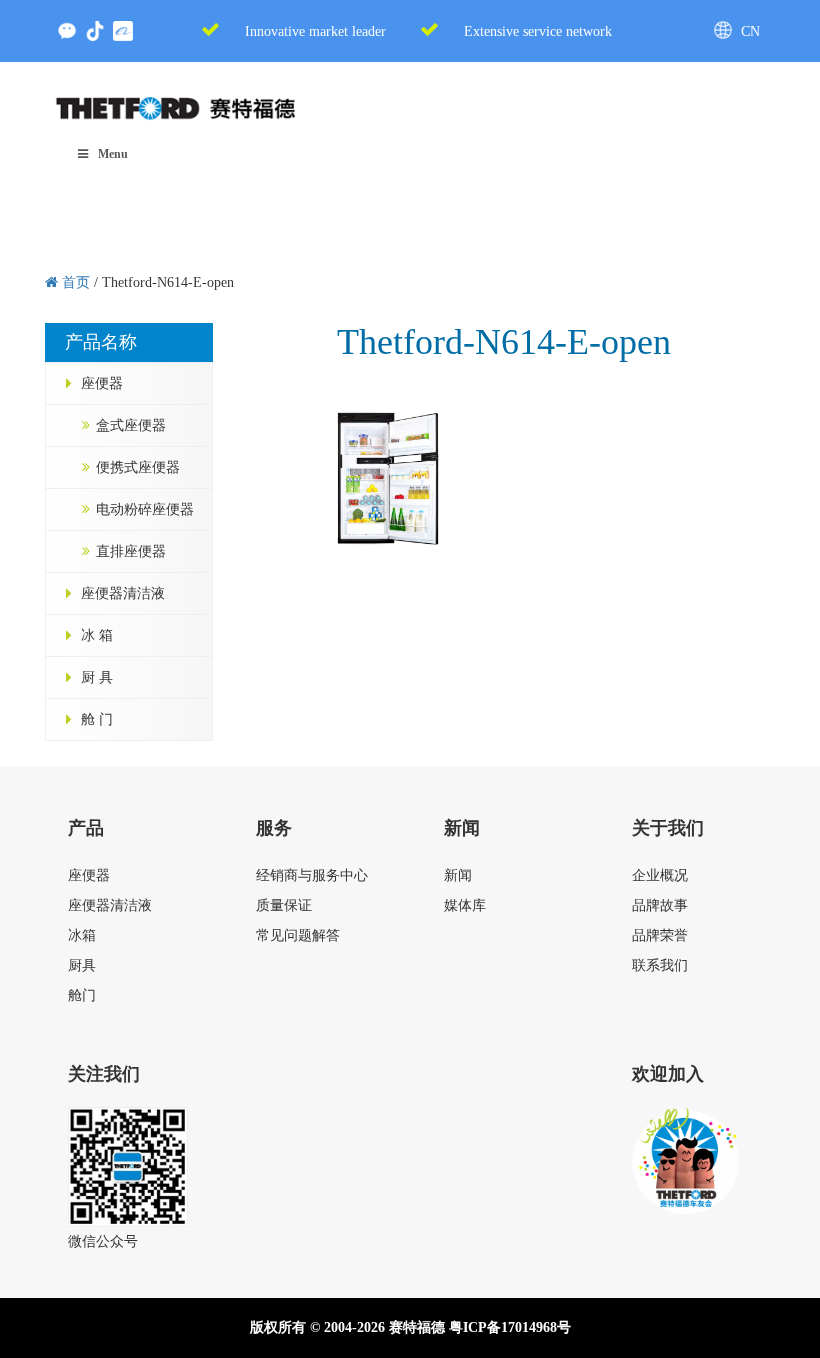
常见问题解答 (298, 935)
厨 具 (97, 677)
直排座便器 (131, 551)
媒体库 (465, 905)
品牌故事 (660, 905)
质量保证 (284, 905)
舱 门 (97, 719)
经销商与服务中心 (312, 875)
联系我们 (660, 965)
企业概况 (660, 875)
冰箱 (82, 935)
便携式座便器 (138, 467)
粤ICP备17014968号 (510, 1327)
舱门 (82, 995)
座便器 (102, 383)
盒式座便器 (131, 425)
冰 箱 (97, 635)
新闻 (458, 875)
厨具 (82, 965)
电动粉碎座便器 (145, 509)
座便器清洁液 (123, 593)
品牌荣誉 (660, 935)
